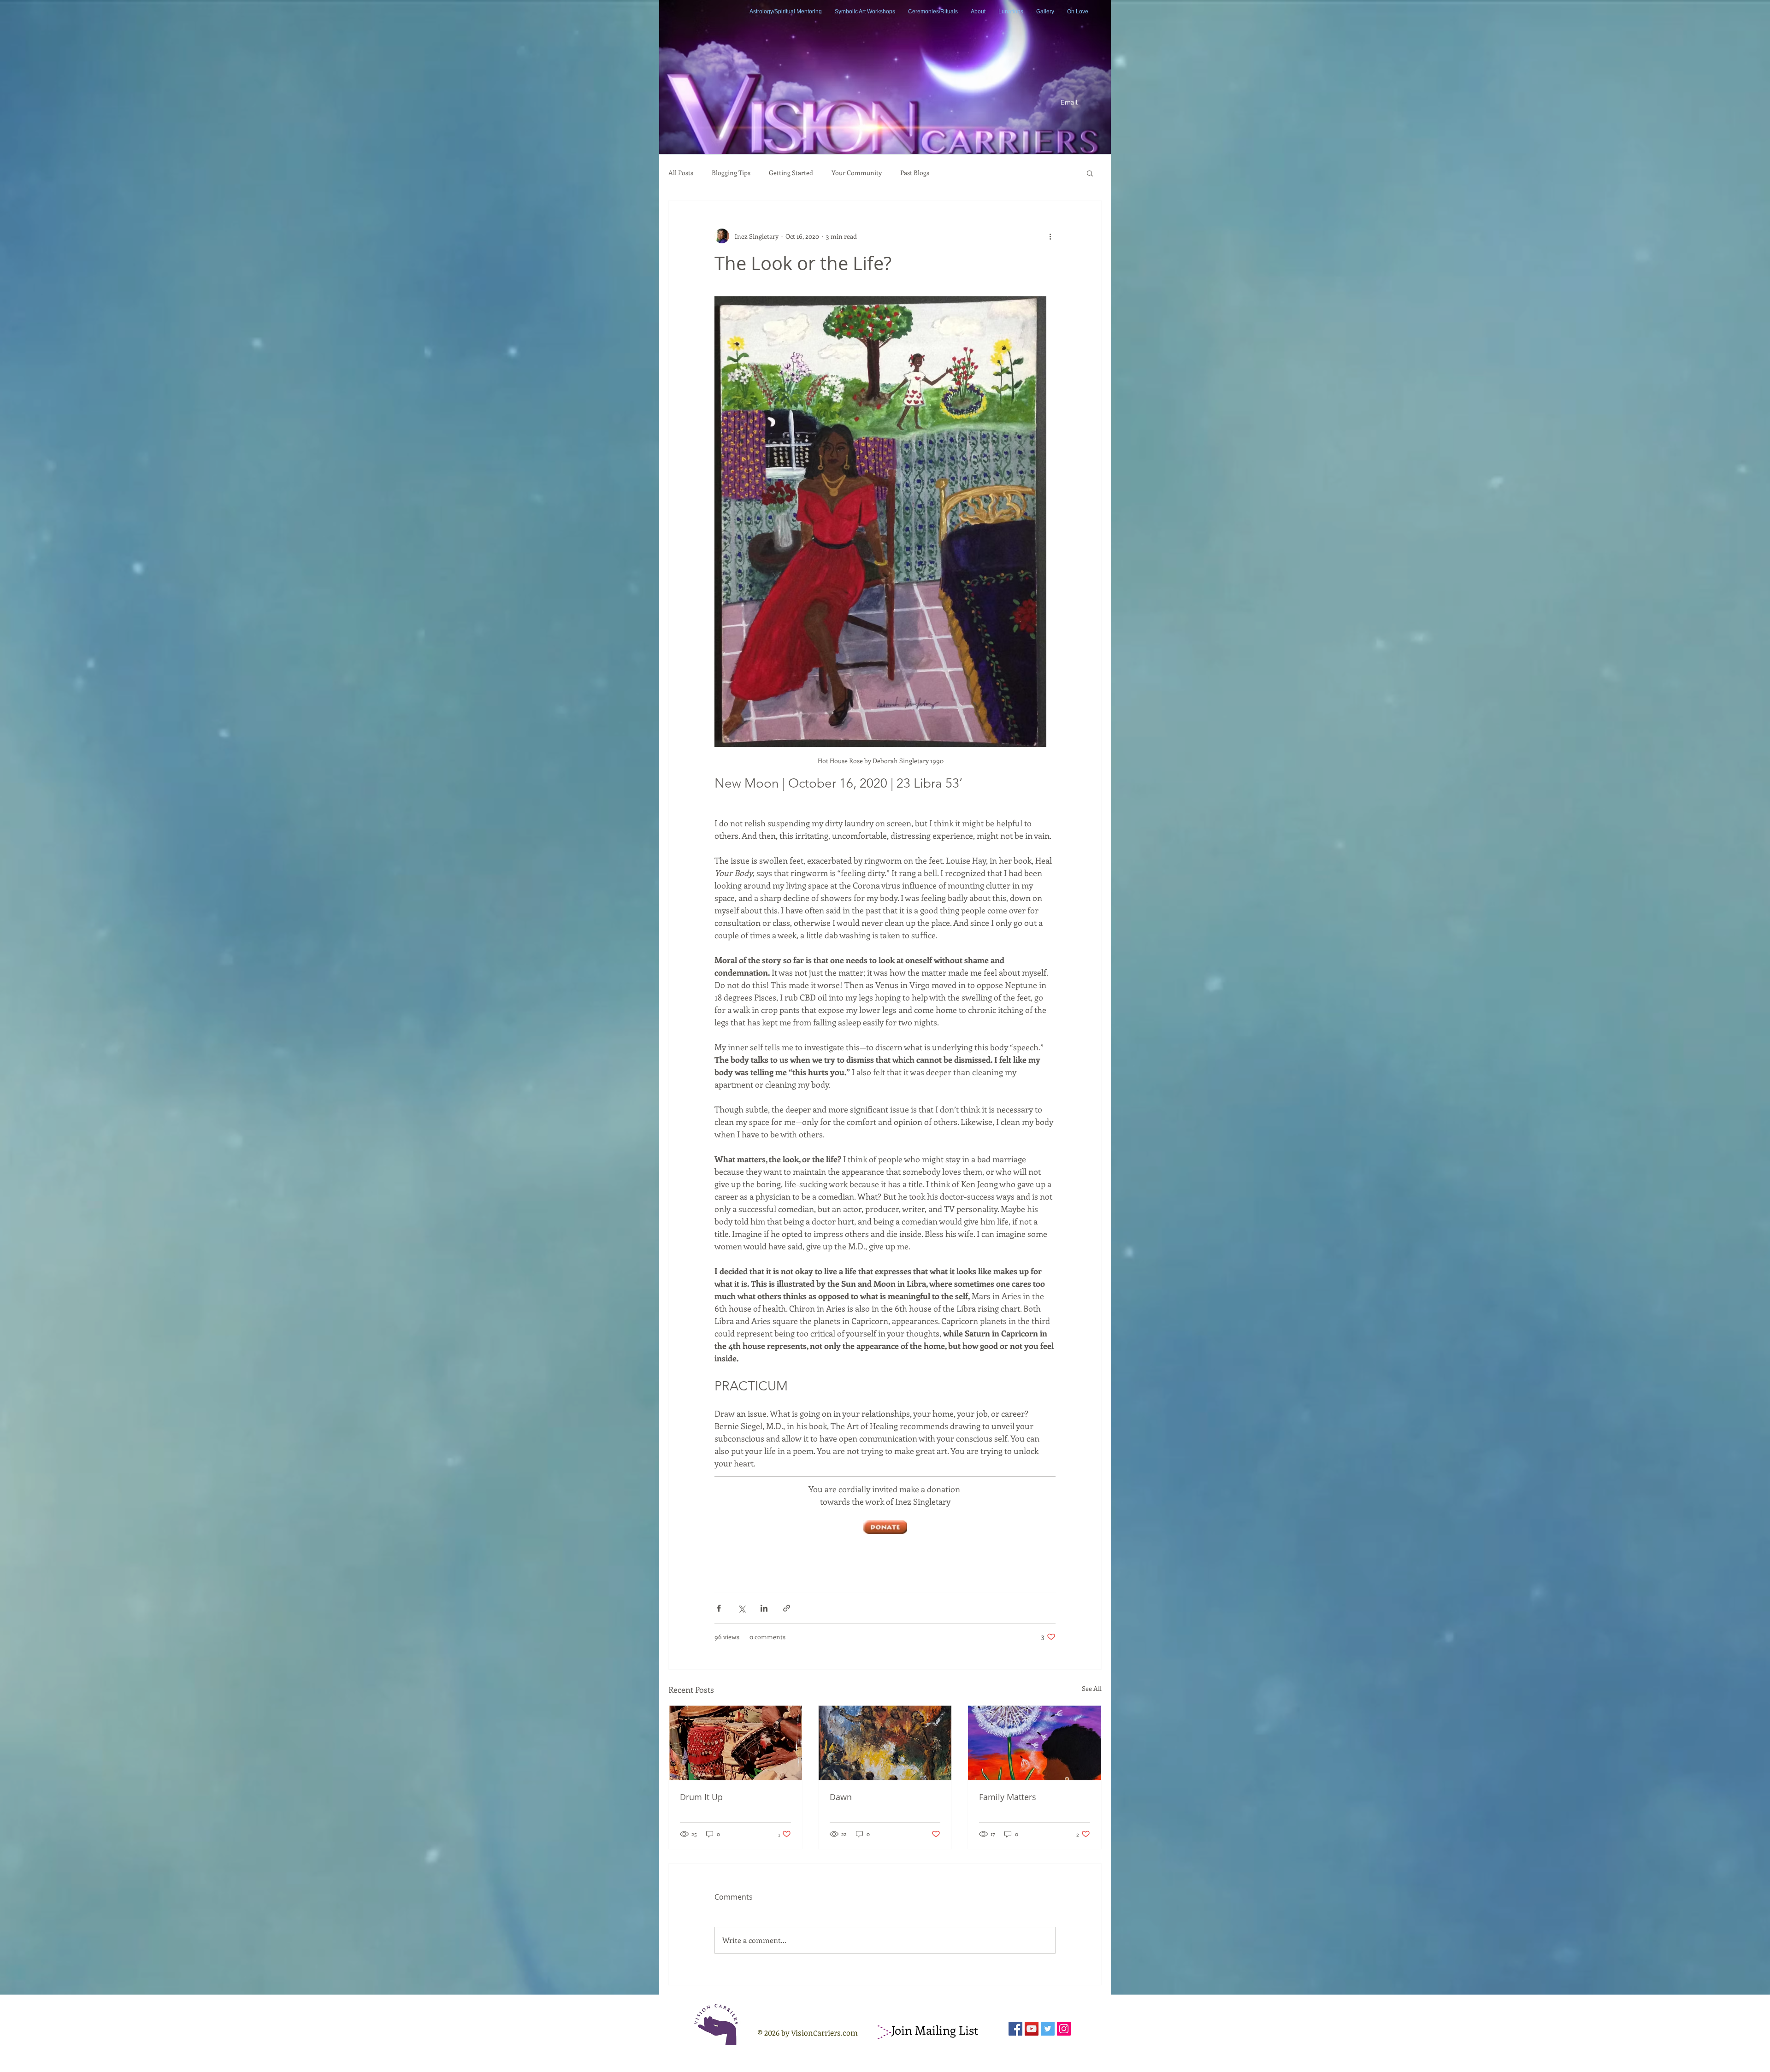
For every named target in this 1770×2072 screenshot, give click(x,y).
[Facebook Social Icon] (1015, 2029)
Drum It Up (701, 1797)
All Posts (681, 173)
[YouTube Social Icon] (1032, 2029)
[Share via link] (787, 1608)
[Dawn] (885, 1743)
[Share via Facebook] (719, 1608)
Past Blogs (915, 173)
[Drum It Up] (735, 1743)
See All (1092, 1688)
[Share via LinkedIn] (764, 1608)
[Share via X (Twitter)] (741, 1608)
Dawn (841, 1797)
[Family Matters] (1035, 1743)
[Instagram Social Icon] (1064, 2029)
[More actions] (1050, 236)
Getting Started (791, 173)
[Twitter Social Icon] (1048, 2029)
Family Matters (1008, 1797)
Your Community (857, 173)
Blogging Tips (731, 173)
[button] (1090, 173)
